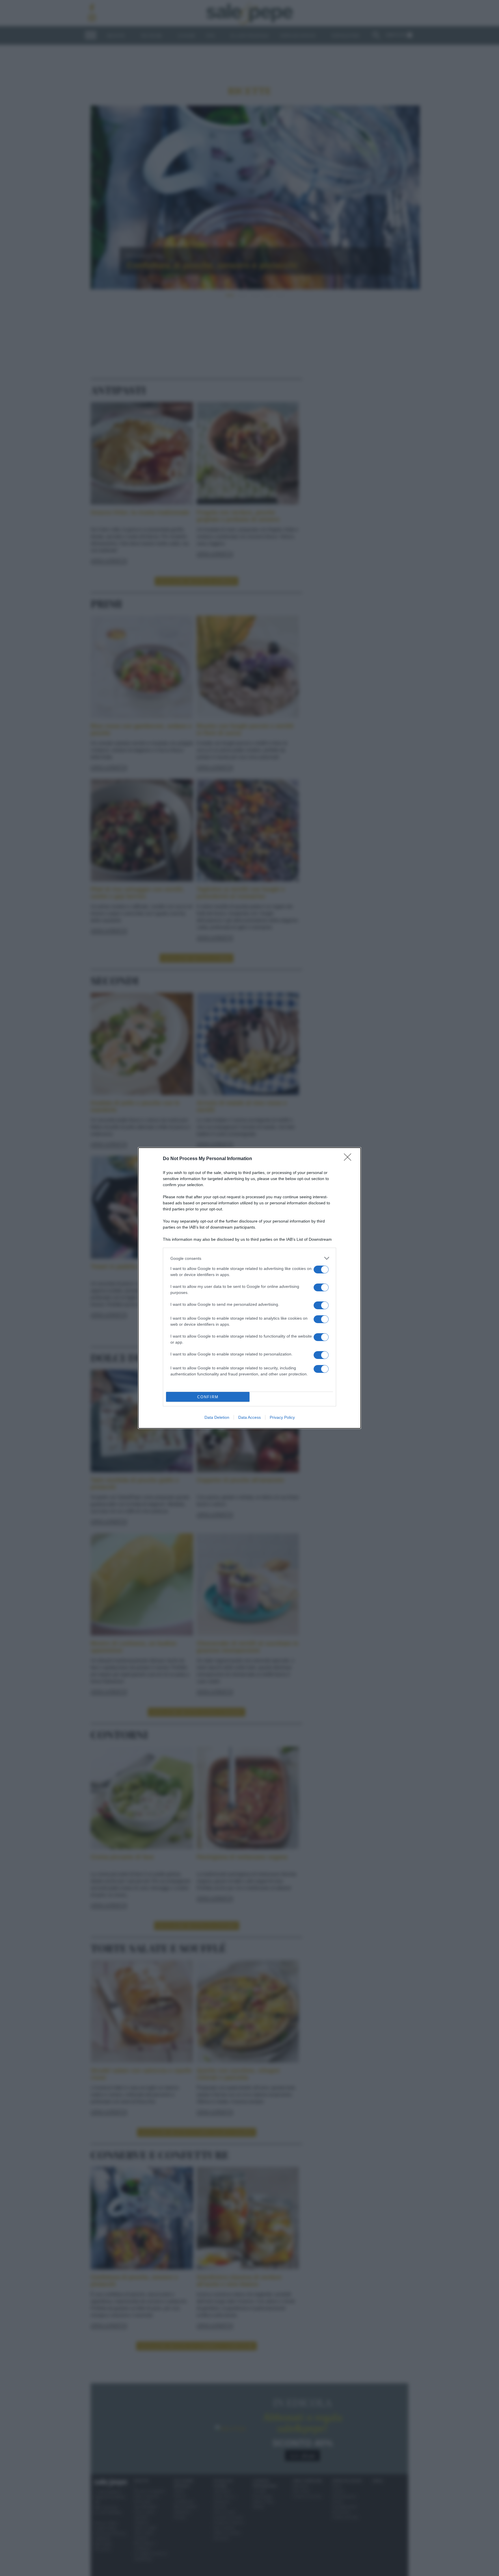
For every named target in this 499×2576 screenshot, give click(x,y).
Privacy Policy (282, 1417)
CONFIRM (208, 1397)
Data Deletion (217, 1417)
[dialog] (249, 1288)
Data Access (249, 1417)
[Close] (349, 1159)
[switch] (321, 1270)
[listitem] (249, 1258)
